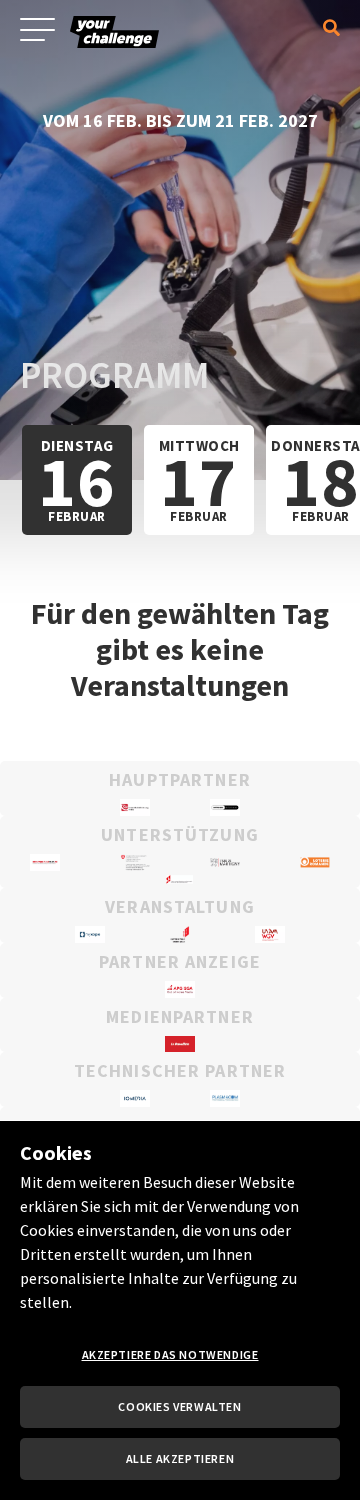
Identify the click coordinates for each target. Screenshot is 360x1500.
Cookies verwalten (179, 1406)
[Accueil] (130, 53)
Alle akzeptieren (180, 1458)
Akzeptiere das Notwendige (170, 1354)
